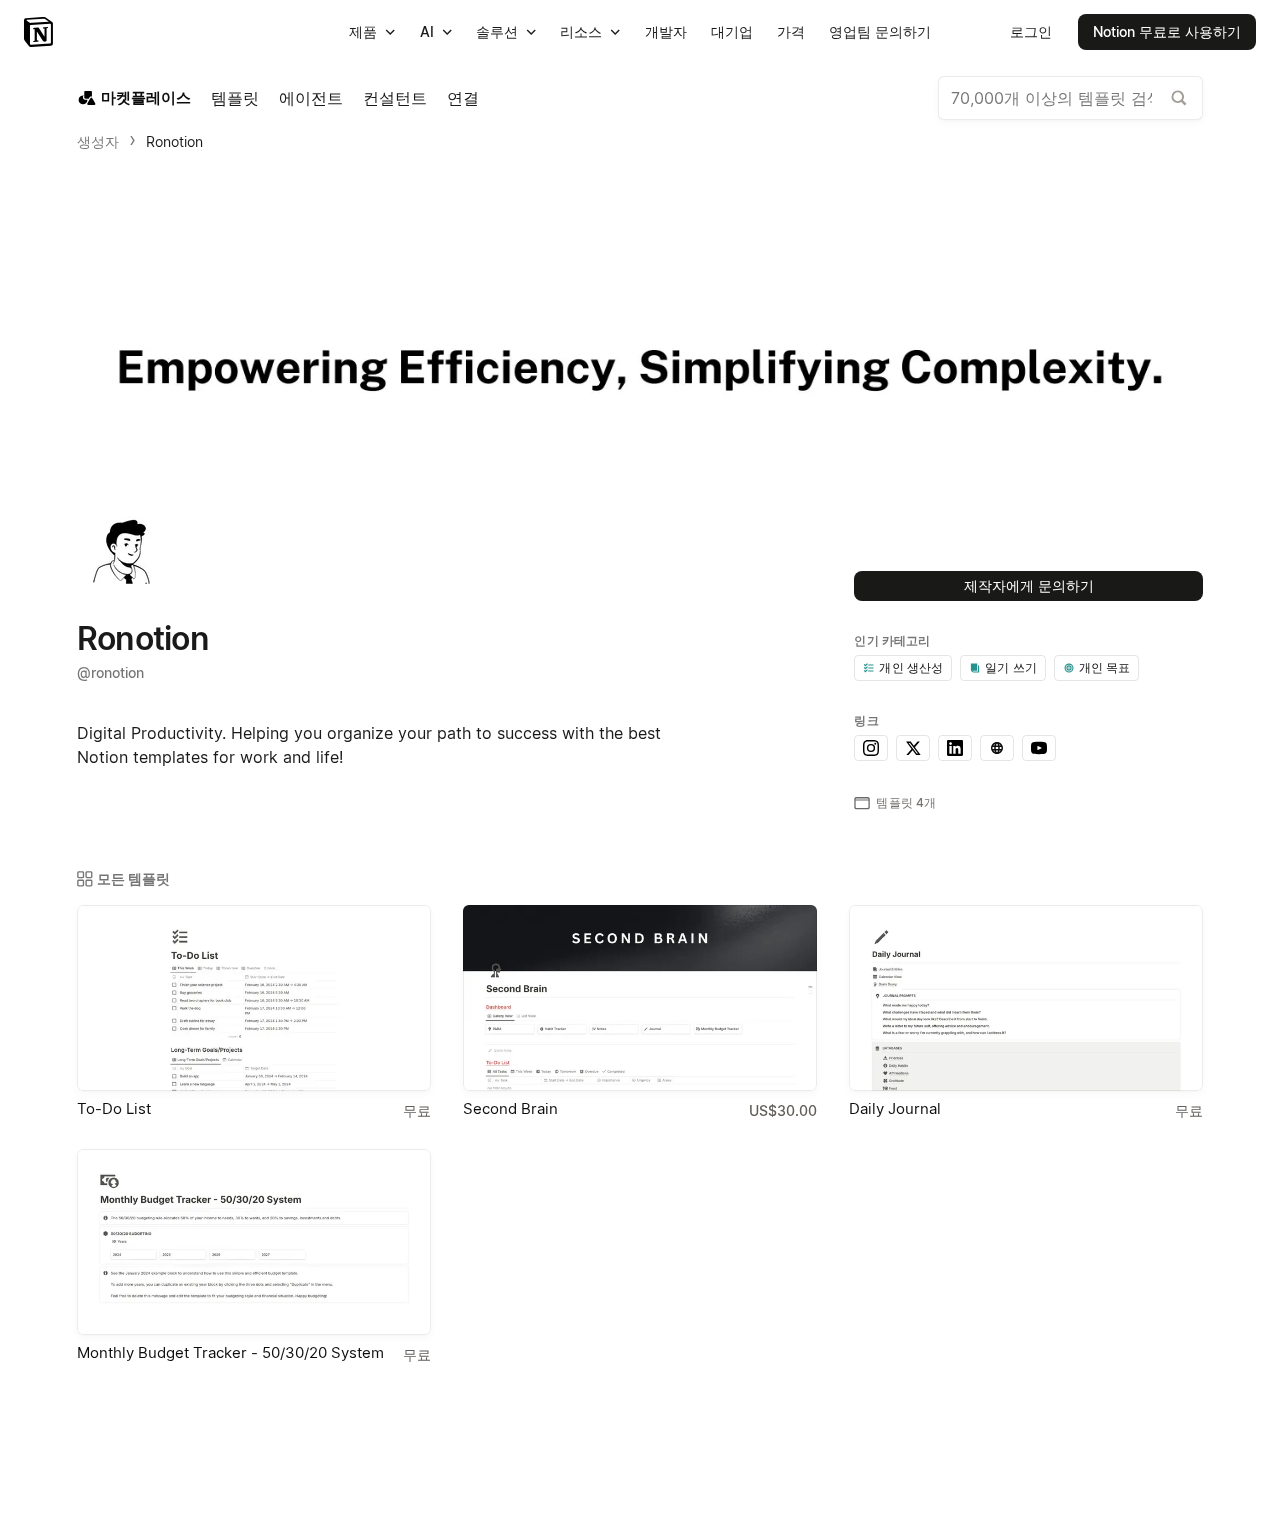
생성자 (98, 141)
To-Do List (114, 1108)
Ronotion (174, 141)
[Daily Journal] (1026, 998)
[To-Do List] (254, 998)
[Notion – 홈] (40, 32)
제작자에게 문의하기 (1029, 585)
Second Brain (510, 1108)
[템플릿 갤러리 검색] (1179, 98)
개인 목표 (1105, 667)
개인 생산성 (911, 667)
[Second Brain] (640, 998)
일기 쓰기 (1011, 667)
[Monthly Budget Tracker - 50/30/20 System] (254, 1242)
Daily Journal (895, 1108)
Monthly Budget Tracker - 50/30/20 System (230, 1352)
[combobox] (1070, 98)
